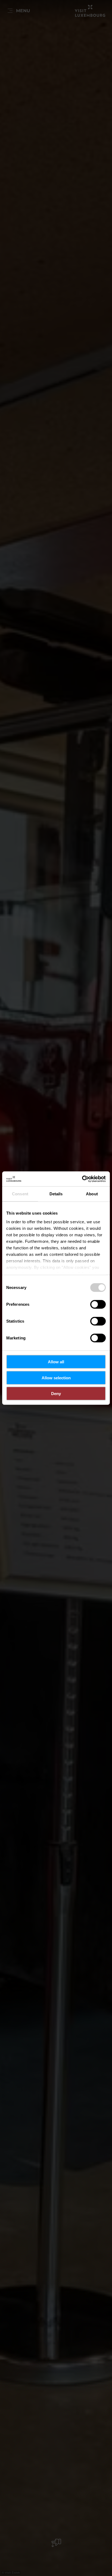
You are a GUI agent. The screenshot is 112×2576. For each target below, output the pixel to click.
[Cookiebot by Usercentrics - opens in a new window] (82, 1179)
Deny (56, 1394)
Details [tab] (56, 1194)
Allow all (56, 1362)
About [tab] (92, 1194)
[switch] (98, 1304)
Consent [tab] (20, 1194)
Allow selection (56, 1378)
